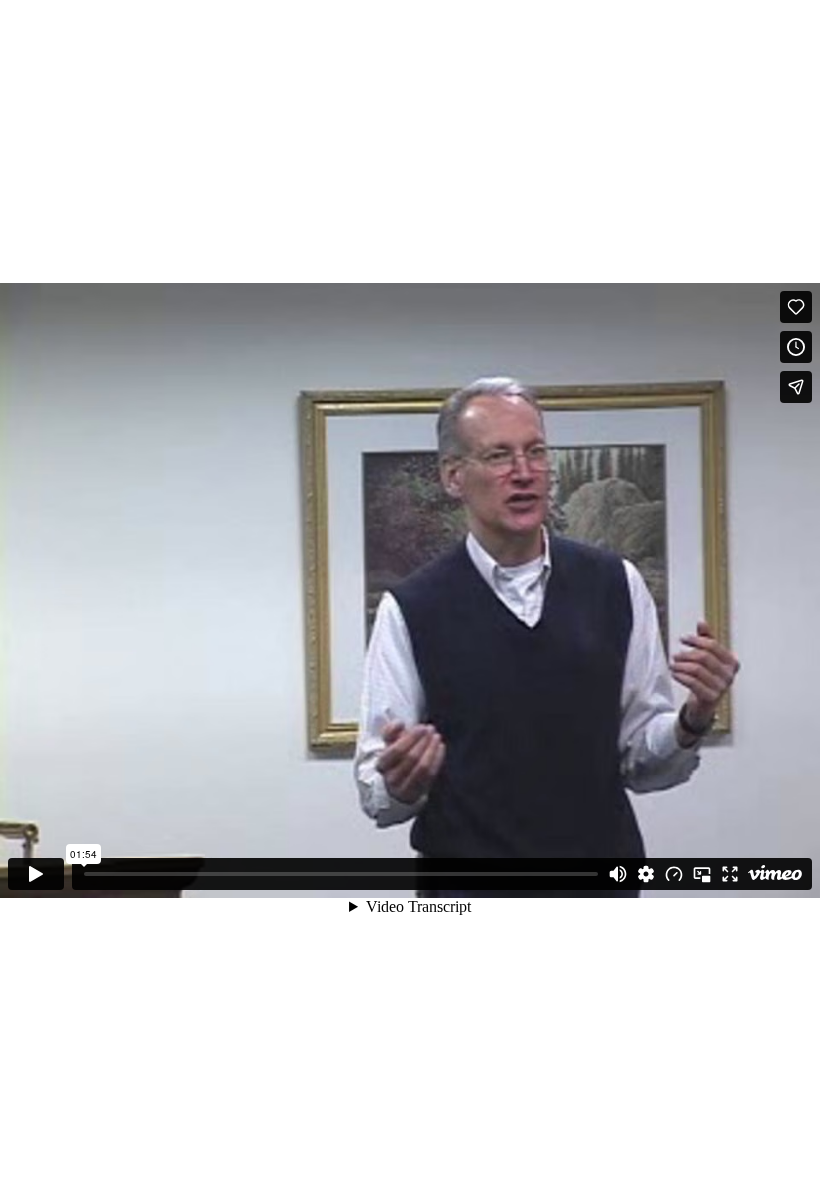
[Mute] (618, 874)
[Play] (36, 874)
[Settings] (646, 874)
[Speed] (674, 874)
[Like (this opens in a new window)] (796, 307)
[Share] (796, 387)
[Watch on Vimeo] (775, 874)
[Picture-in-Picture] (702, 874)
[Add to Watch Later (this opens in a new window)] (796, 347)
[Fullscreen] (730, 874)
